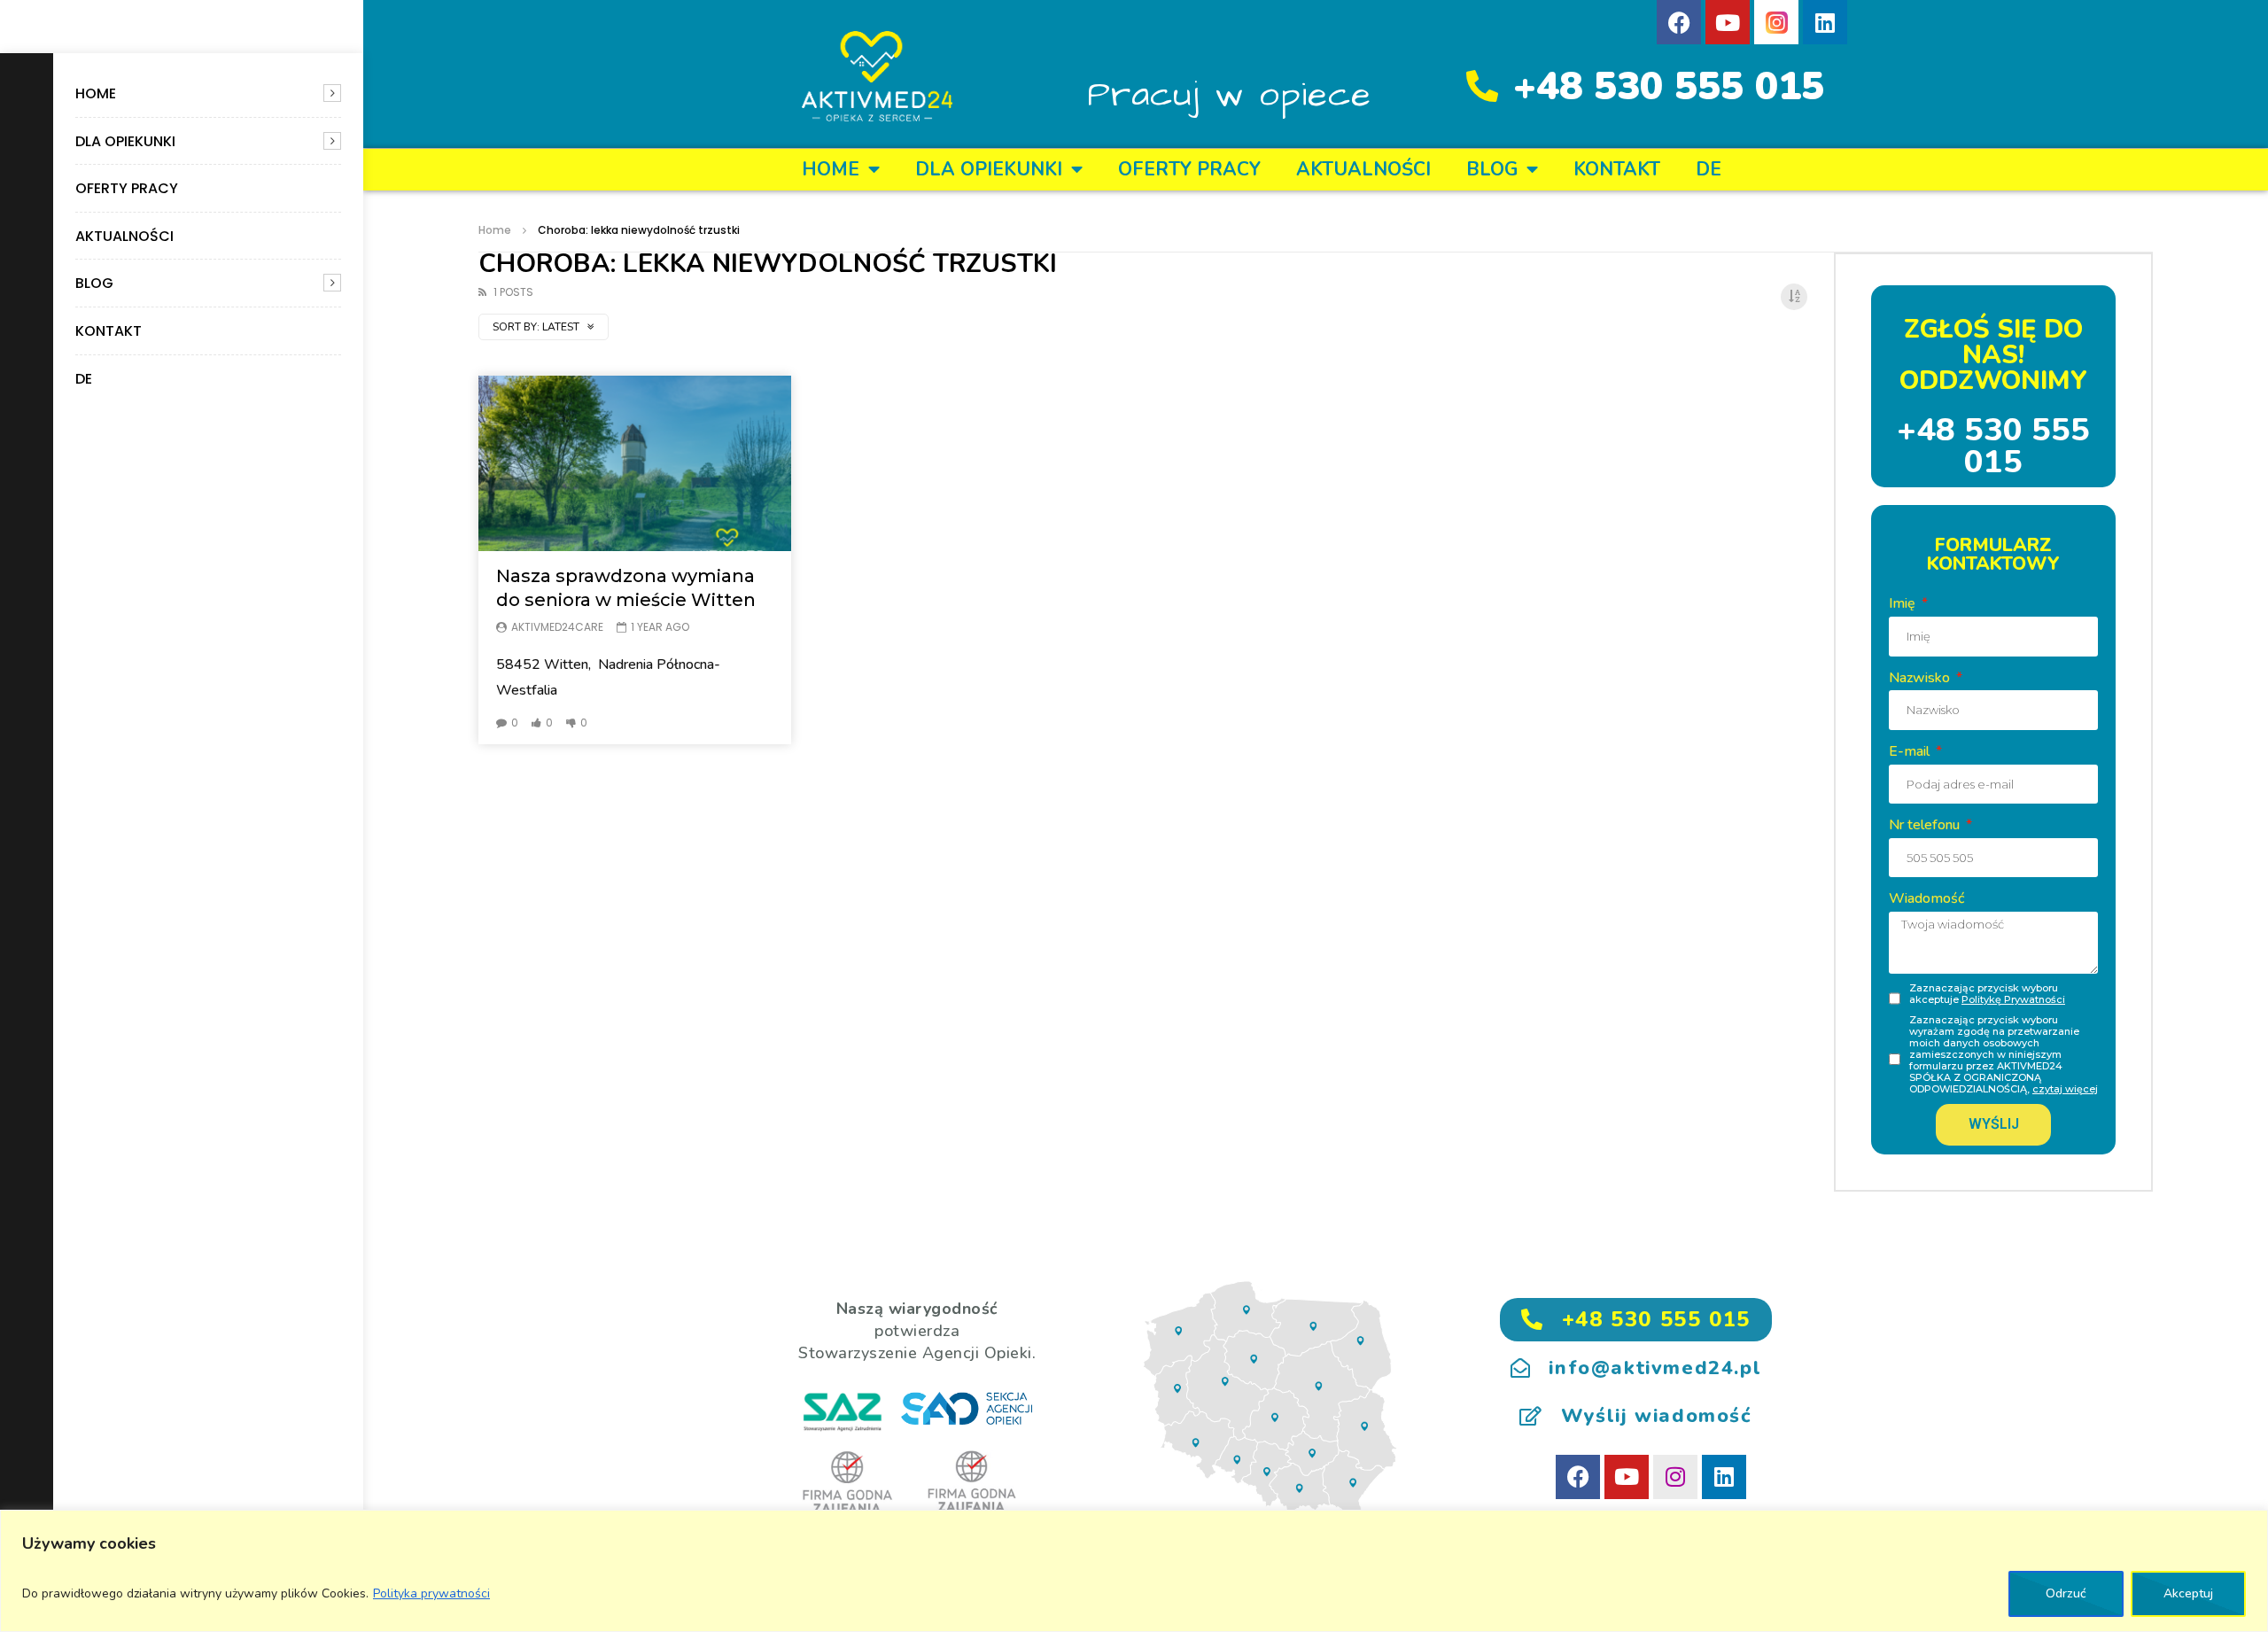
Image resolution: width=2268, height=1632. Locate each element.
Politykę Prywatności (2013, 999)
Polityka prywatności (431, 1593)
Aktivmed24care (557, 627)
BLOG (94, 283)
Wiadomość (1926, 898)
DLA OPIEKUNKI (125, 141)
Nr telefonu (1926, 825)
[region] (1134, 1571)
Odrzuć (2066, 1593)
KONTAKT (109, 331)
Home (96, 93)
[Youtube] (1728, 22)
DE (84, 379)
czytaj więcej (2065, 1089)
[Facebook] (1679, 22)
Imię (1904, 603)
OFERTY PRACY (127, 188)
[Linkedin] (1825, 22)
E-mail (1911, 751)
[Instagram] (1675, 1477)
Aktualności (124, 236)
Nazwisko (1921, 678)
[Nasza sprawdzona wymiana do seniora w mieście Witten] (635, 463)
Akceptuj (2188, 1593)
